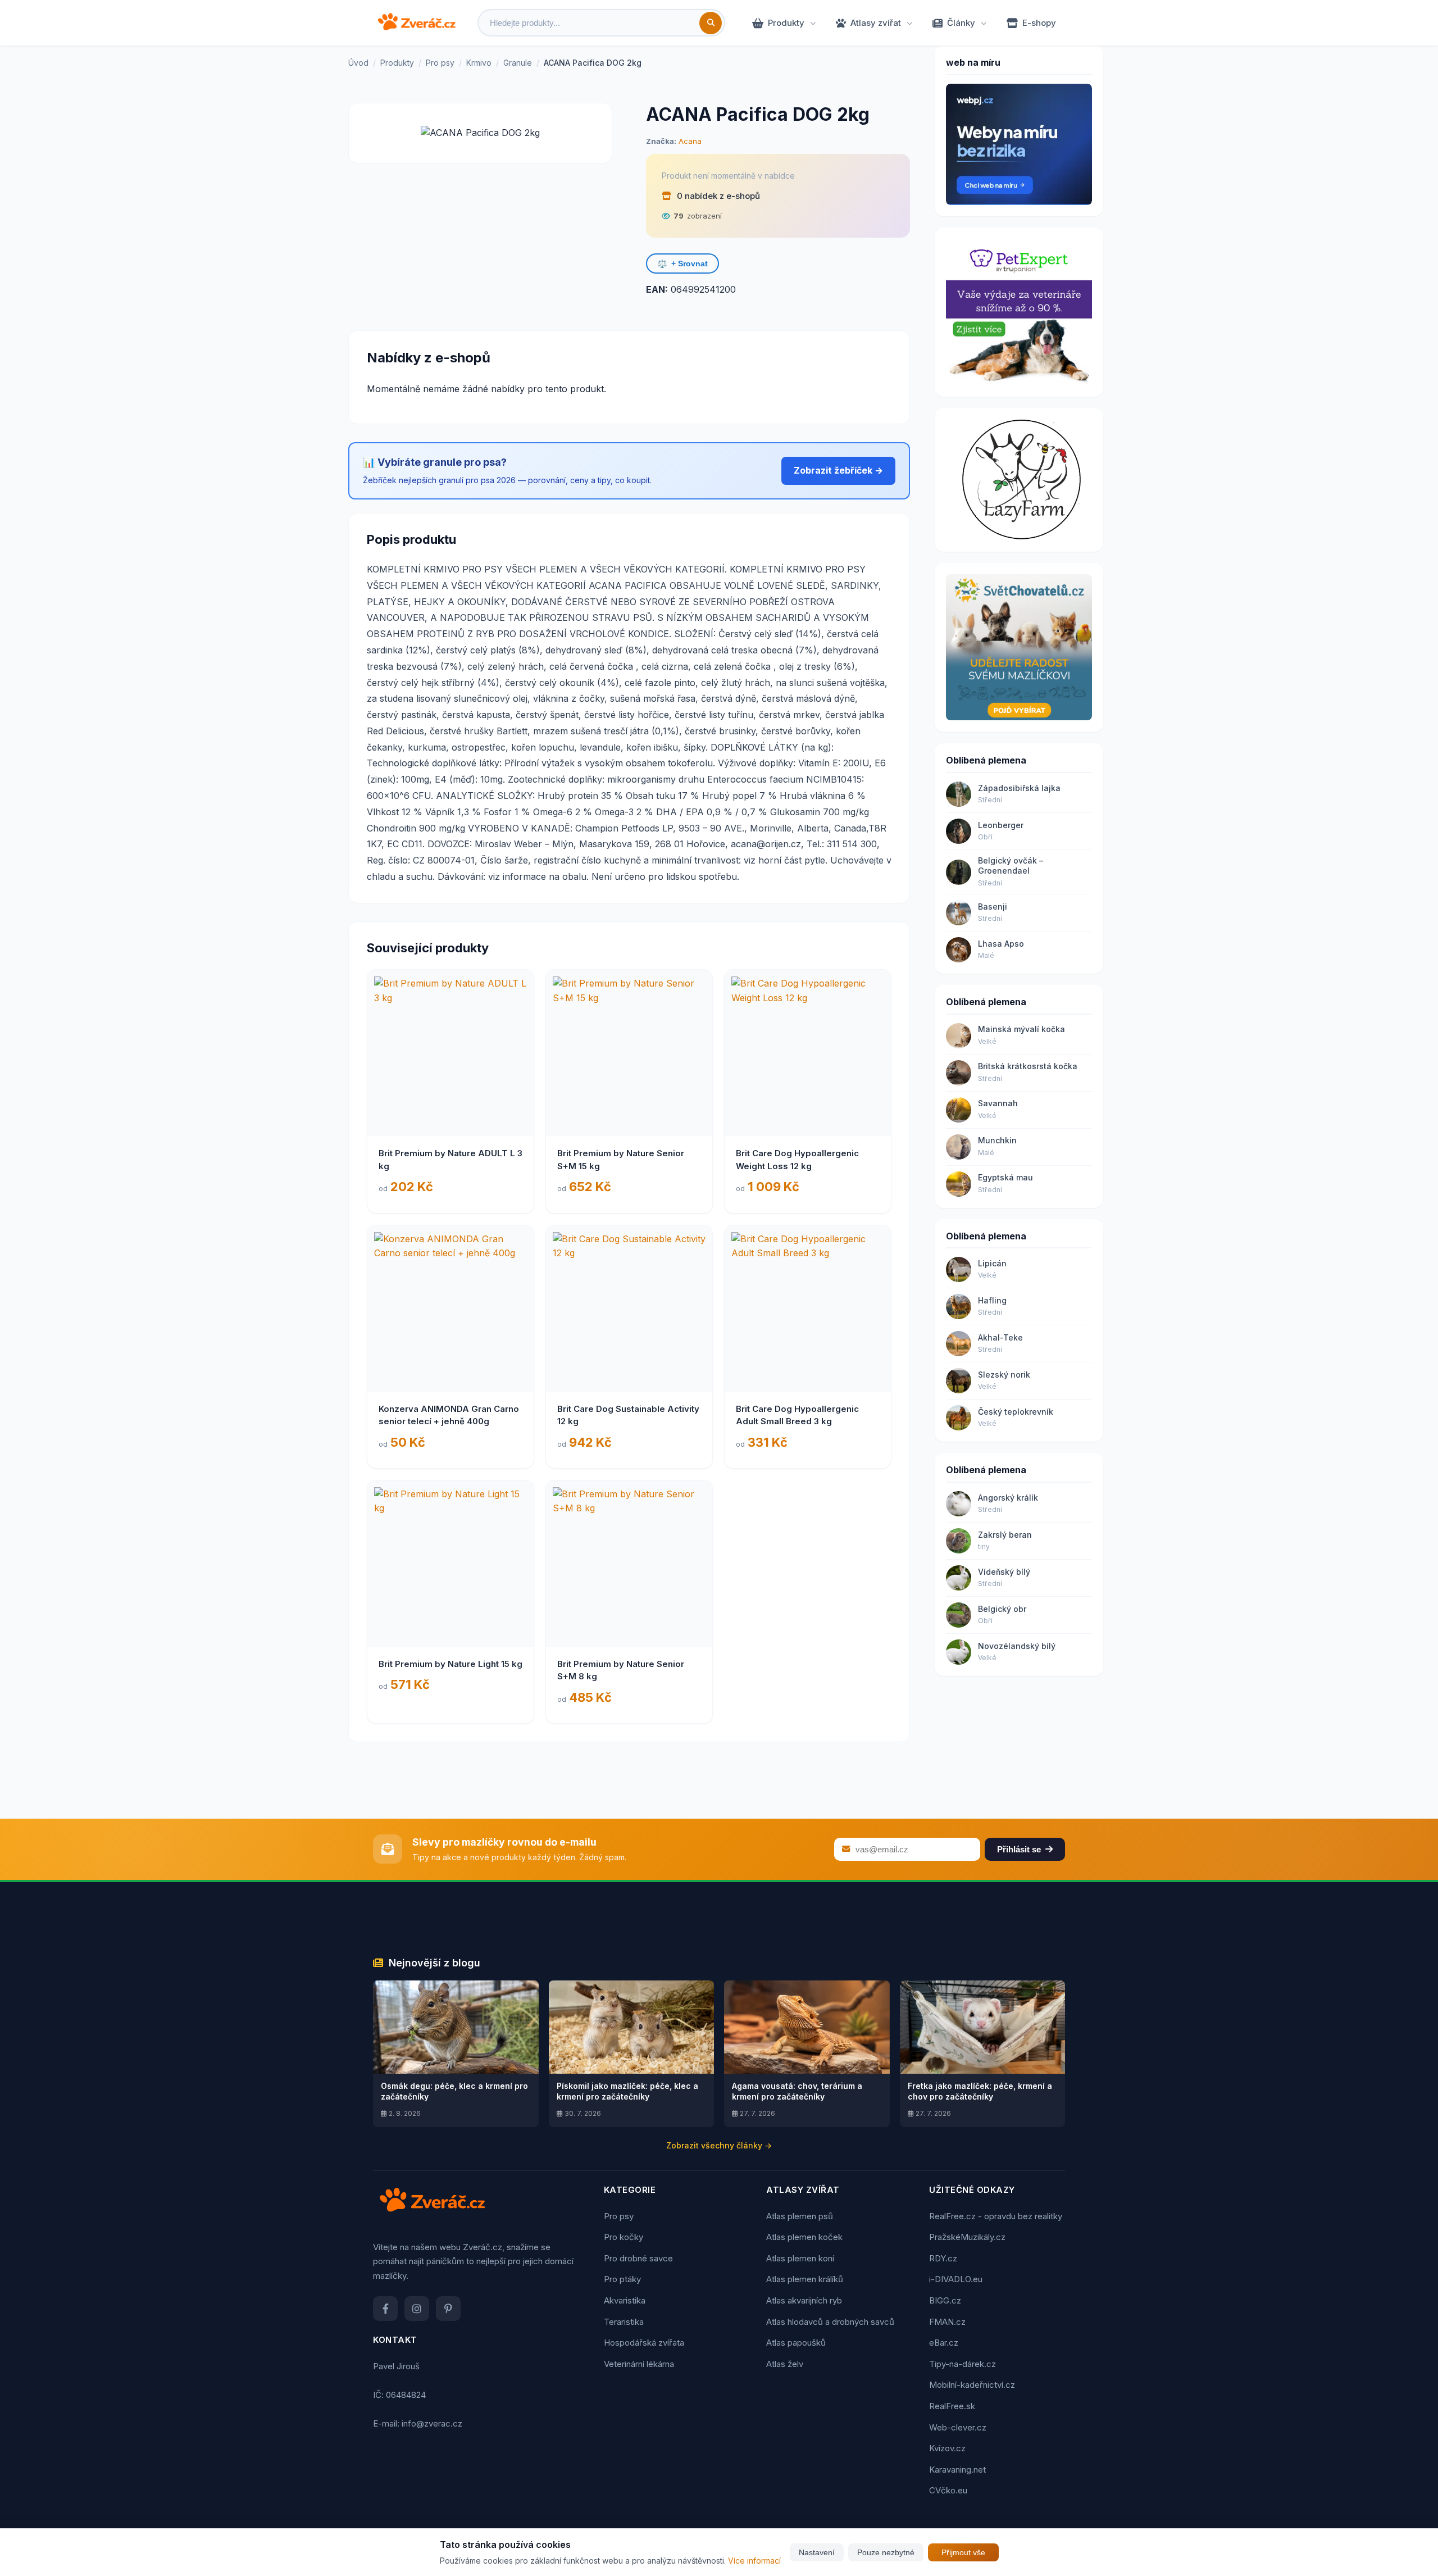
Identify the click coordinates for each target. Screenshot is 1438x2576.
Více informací (754, 2561)
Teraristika (624, 2322)
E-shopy (1039, 23)
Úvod (358, 63)
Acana (690, 141)
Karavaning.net (957, 2470)
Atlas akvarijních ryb (804, 2300)
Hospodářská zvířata (644, 2343)
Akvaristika (625, 2300)
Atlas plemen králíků (805, 2279)
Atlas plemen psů (800, 2216)
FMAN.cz (947, 2322)
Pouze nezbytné (886, 2552)
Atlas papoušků (796, 2343)
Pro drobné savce (638, 2258)
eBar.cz (944, 2343)
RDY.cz (943, 2258)
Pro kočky (624, 2237)
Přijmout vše (963, 2552)
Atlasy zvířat (876, 23)
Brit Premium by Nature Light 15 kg (450, 1664)
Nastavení (817, 2552)
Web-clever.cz (958, 2427)
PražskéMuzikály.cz (967, 2237)
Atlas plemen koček (804, 2237)
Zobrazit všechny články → (719, 2145)
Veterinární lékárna (639, 2364)
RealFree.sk (952, 2406)
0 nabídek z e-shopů (717, 196)
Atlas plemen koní (800, 2258)
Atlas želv (785, 2364)
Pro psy (440, 63)
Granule (518, 63)
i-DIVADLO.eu (956, 2279)
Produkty (786, 23)
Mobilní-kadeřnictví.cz (972, 2385)
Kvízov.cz (947, 2448)
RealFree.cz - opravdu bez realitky (996, 2216)
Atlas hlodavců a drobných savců (830, 2322)
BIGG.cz (945, 2300)
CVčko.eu (948, 2490)
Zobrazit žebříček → (838, 470)
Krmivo (479, 63)
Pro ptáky (622, 2279)
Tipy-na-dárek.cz (963, 2364)
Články (961, 23)
